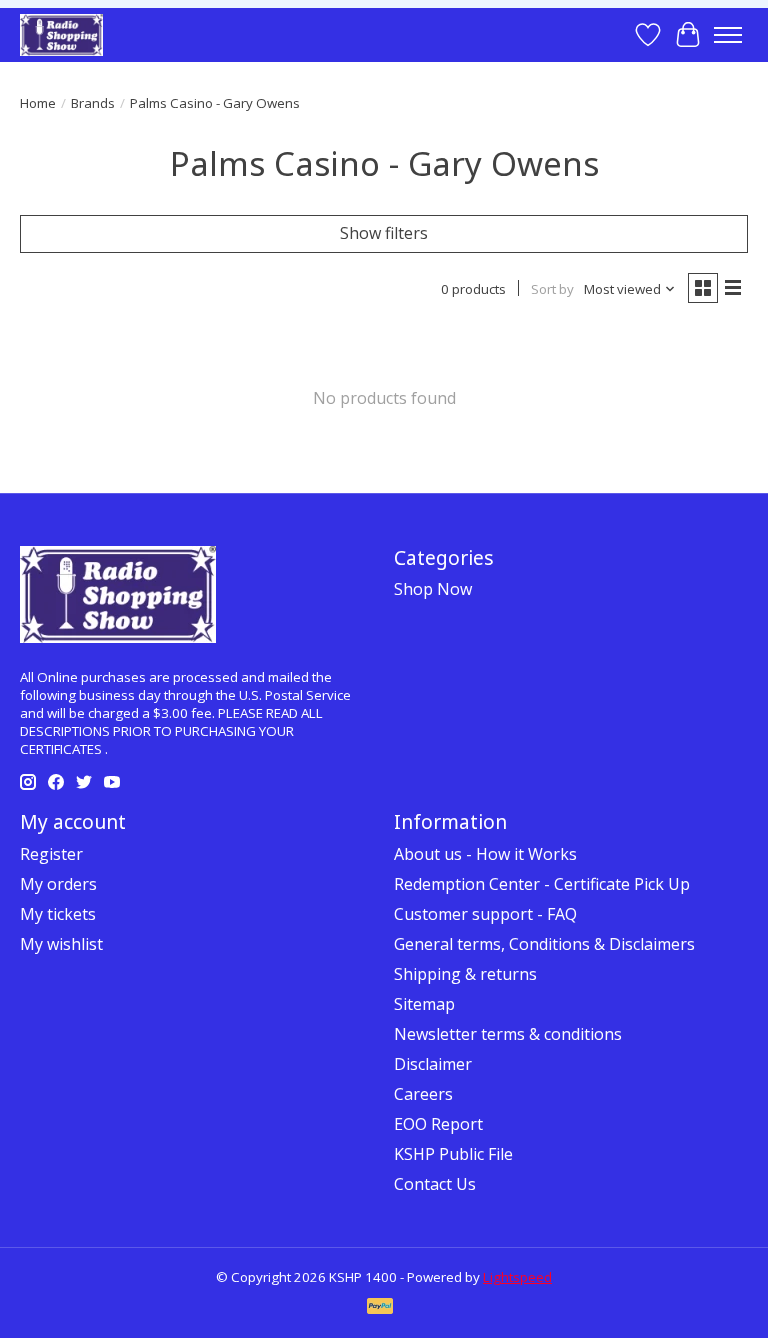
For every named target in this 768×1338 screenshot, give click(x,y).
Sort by (552, 289)
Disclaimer (433, 1064)
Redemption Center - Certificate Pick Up (542, 884)
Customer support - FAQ (485, 914)
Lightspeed (517, 1277)
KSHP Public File (453, 1154)
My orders (58, 884)
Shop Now (433, 589)
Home (38, 103)
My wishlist (61, 944)
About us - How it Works (485, 854)
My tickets (58, 914)
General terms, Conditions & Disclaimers (544, 944)
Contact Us (435, 1184)
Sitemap (424, 1004)
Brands (93, 103)
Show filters (384, 233)
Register (51, 854)
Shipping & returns (465, 974)
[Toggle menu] (728, 35)
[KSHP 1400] (61, 34)
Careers (423, 1094)
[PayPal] (380, 1308)
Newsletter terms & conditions (508, 1034)
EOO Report (438, 1124)
